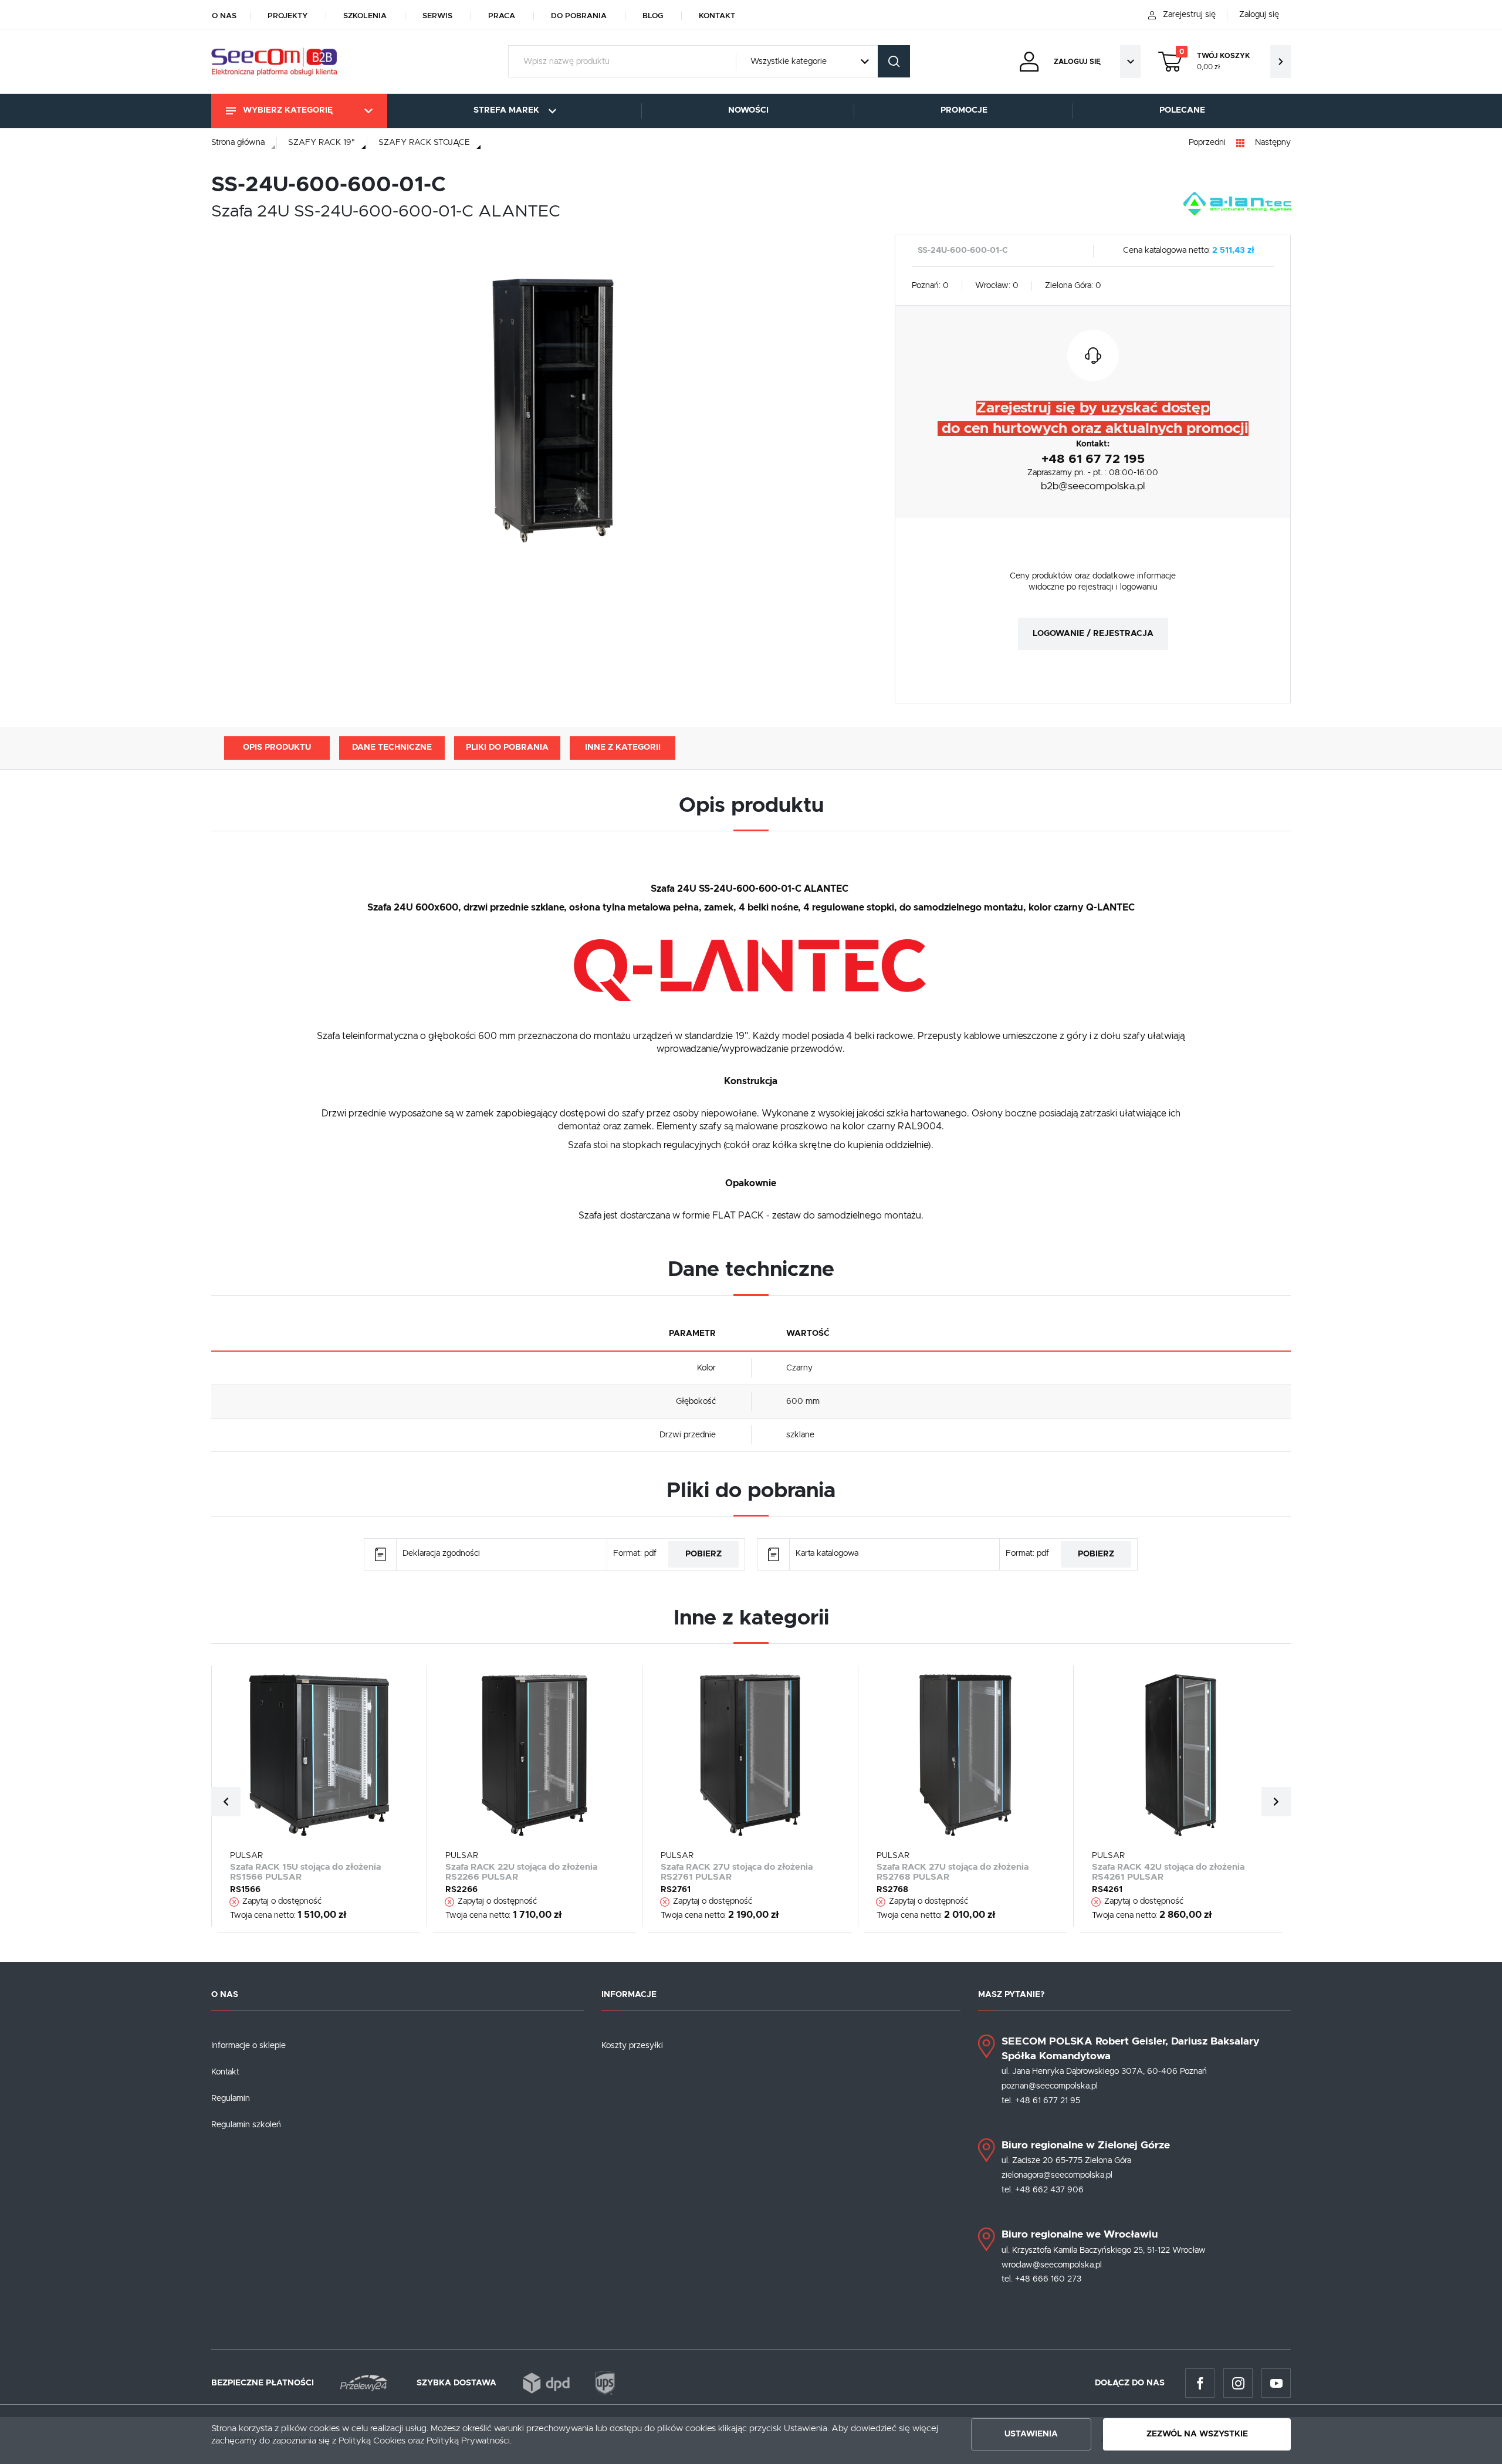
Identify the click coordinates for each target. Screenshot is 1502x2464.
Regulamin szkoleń (246, 2125)
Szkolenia (365, 16)
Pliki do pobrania (507, 747)
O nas (224, 16)
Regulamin (231, 2099)
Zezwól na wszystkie (1197, 2434)
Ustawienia (1031, 2434)
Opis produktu (277, 747)
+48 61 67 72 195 (1093, 459)
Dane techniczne (392, 747)
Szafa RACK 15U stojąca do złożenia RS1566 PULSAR (305, 1872)
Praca (502, 16)
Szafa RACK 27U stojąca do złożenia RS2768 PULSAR (953, 1872)
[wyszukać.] (894, 61)
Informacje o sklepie (248, 2046)
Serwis (437, 16)
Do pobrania (579, 16)
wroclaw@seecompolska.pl (1052, 2265)
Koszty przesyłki (632, 2046)
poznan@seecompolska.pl (1050, 2086)
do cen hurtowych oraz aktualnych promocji (1093, 429)
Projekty (287, 16)
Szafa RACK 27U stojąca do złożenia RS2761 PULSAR (737, 1872)
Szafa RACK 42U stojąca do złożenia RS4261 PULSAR (1168, 1872)
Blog (653, 16)
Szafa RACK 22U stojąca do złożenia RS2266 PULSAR (521, 1872)
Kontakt (717, 16)
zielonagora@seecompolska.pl (1057, 2175)
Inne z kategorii (623, 747)
